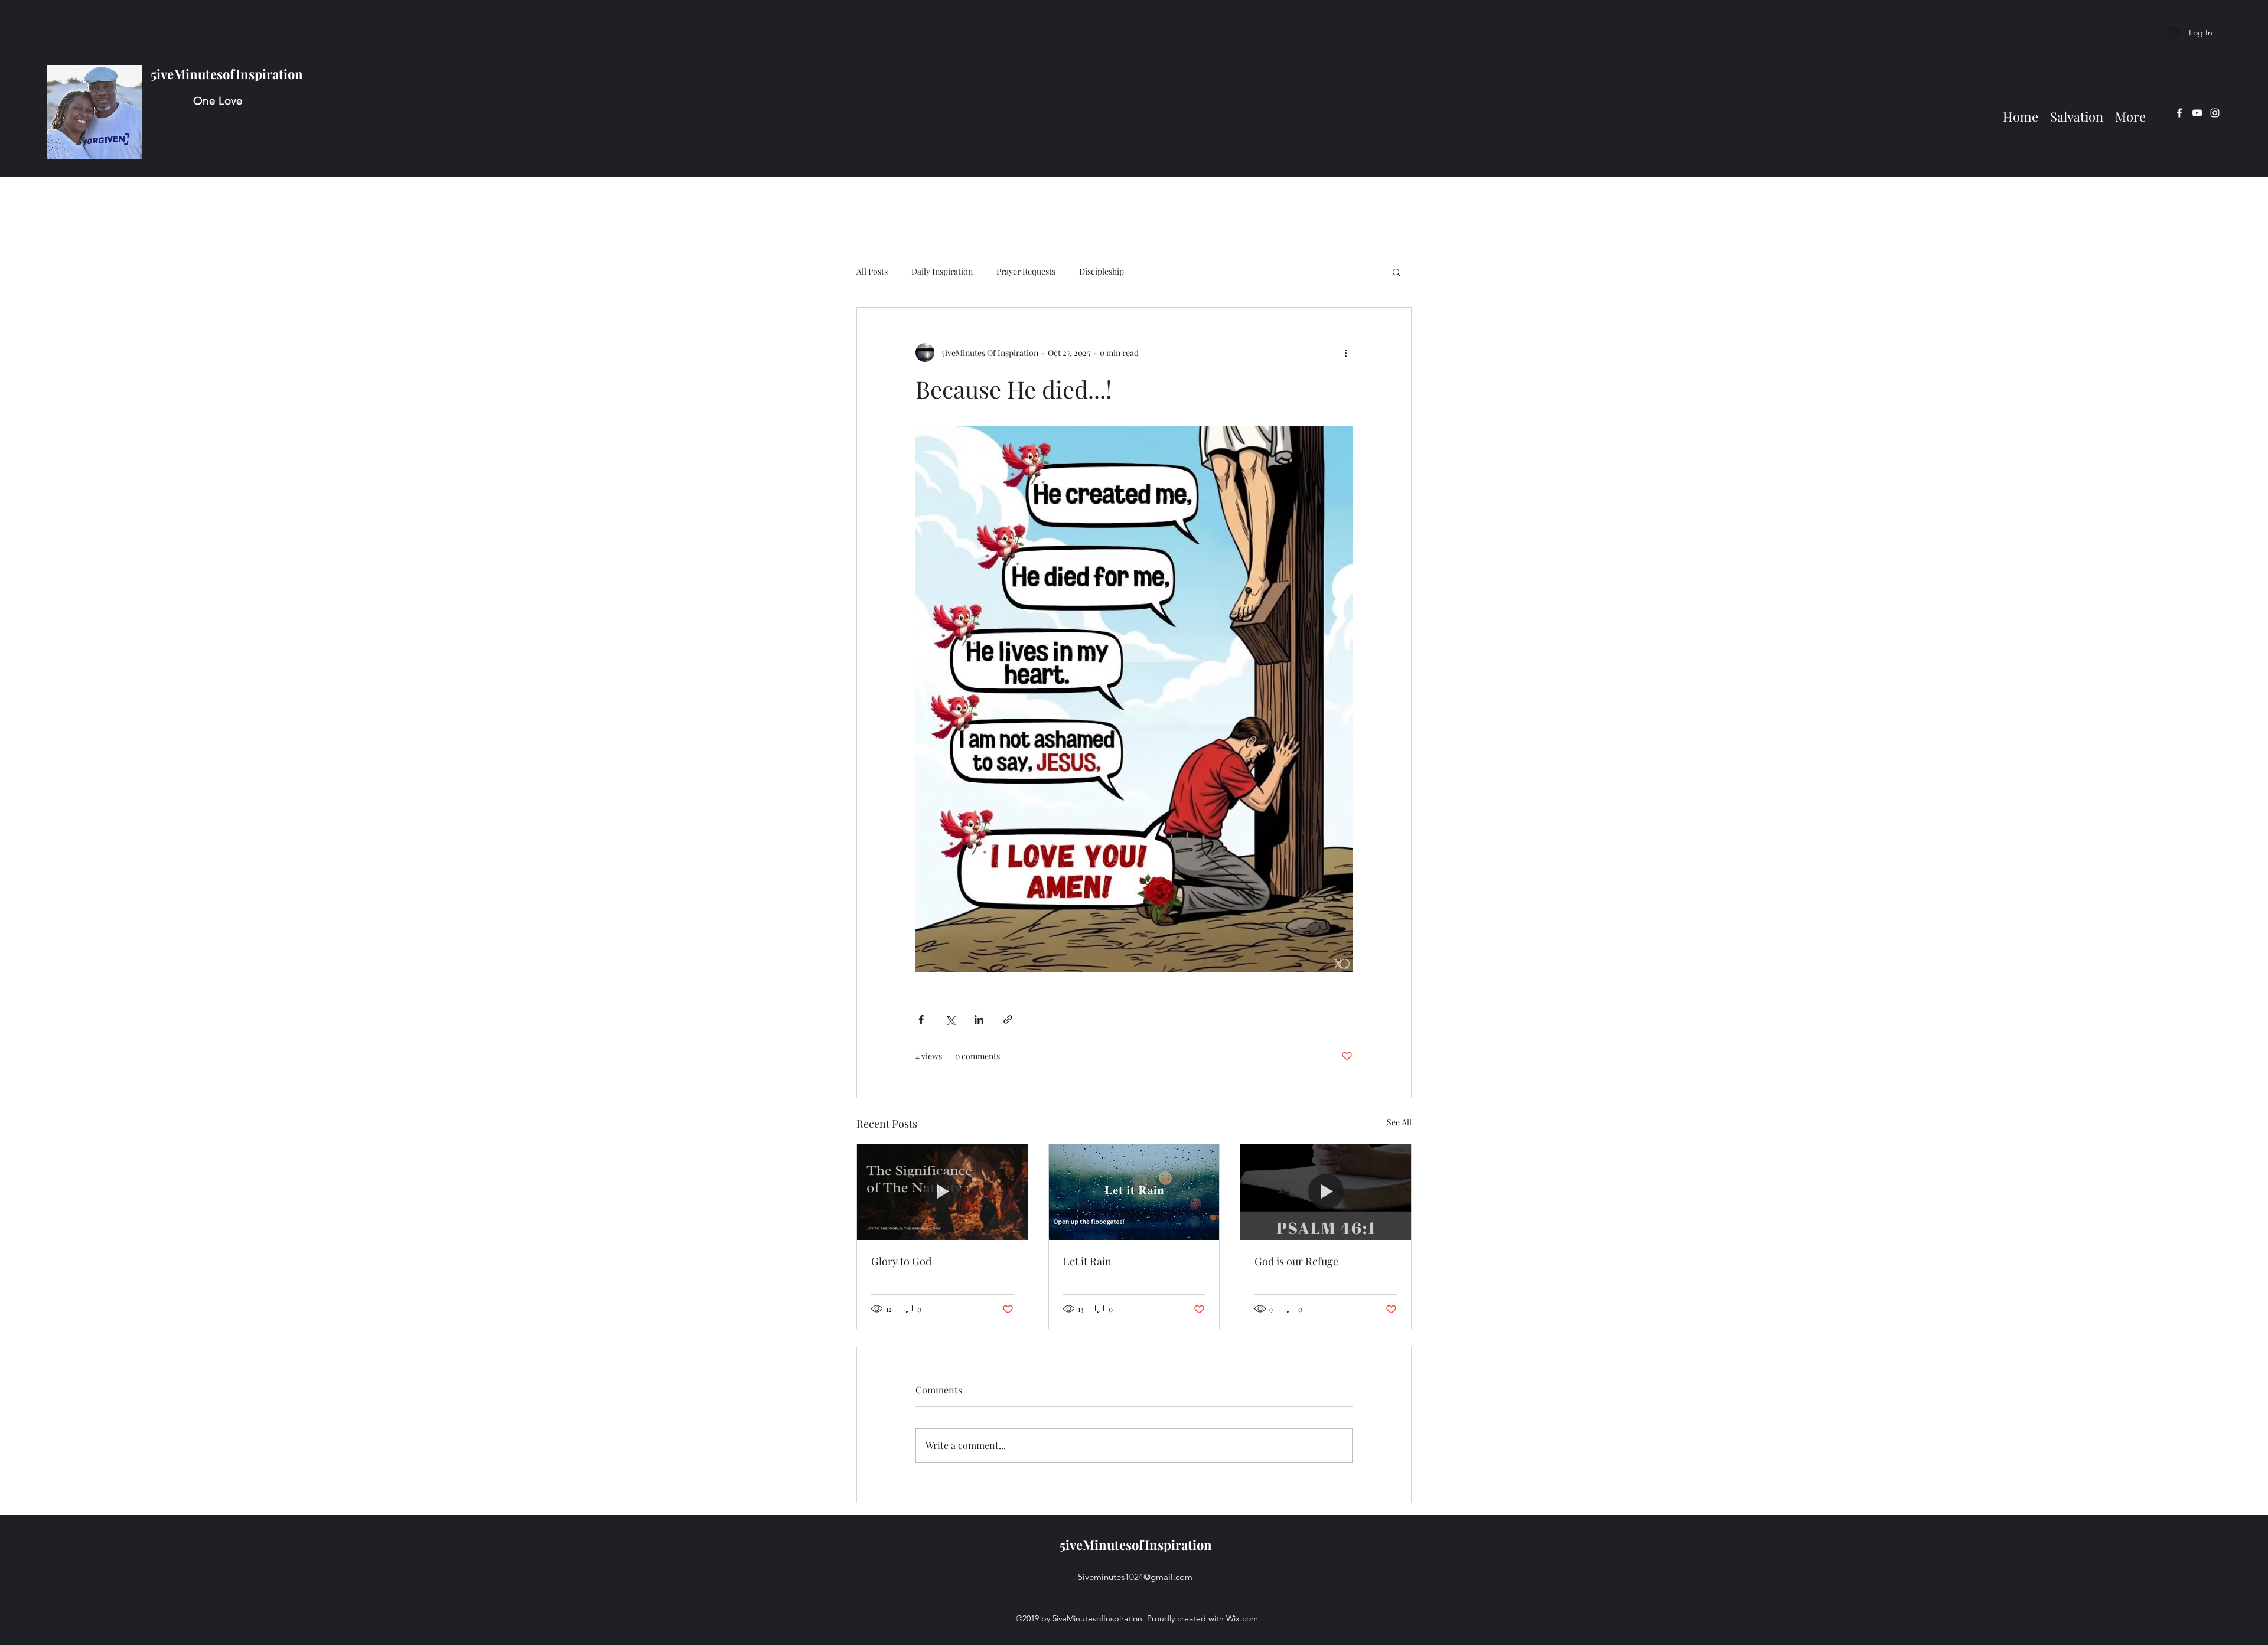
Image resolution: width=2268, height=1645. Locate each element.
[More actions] (1345, 352)
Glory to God (901, 1261)
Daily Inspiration (942, 271)
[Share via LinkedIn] (979, 1019)
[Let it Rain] (1134, 1192)
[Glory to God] (942, 1192)
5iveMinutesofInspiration (227, 74)
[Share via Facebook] (921, 1019)
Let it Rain (1087, 1261)
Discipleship (1102, 271)
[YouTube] (2197, 113)
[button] (1397, 272)
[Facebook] (2179, 113)
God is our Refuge (1296, 1261)
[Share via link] (1008, 1019)
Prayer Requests (1026, 271)
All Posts (872, 271)
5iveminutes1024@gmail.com (1135, 1577)
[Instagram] (2215, 113)
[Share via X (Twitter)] (950, 1019)
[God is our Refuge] (1326, 1192)
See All (1399, 1122)
